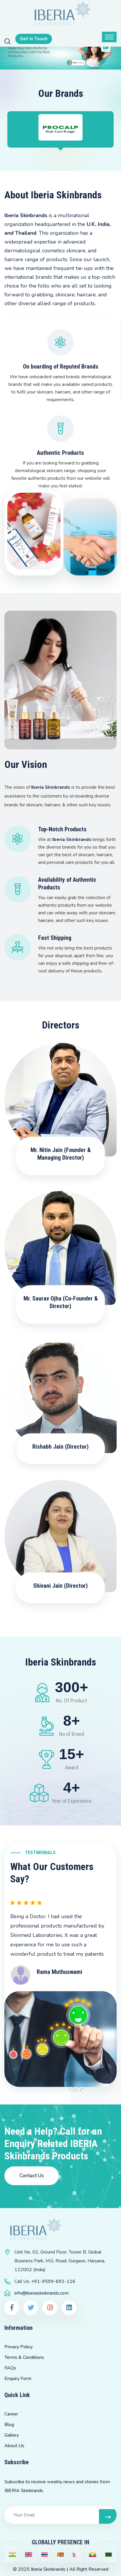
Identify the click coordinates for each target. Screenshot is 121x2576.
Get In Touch (34, 39)
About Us (14, 2446)
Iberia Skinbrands (48, 2569)
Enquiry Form (18, 2379)
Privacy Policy (19, 2347)
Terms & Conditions (24, 2357)
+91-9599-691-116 (53, 2281)
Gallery (12, 2435)
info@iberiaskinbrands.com (42, 2293)
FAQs (10, 2368)
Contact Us (32, 2176)
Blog (9, 2425)
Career (11, 2414)
